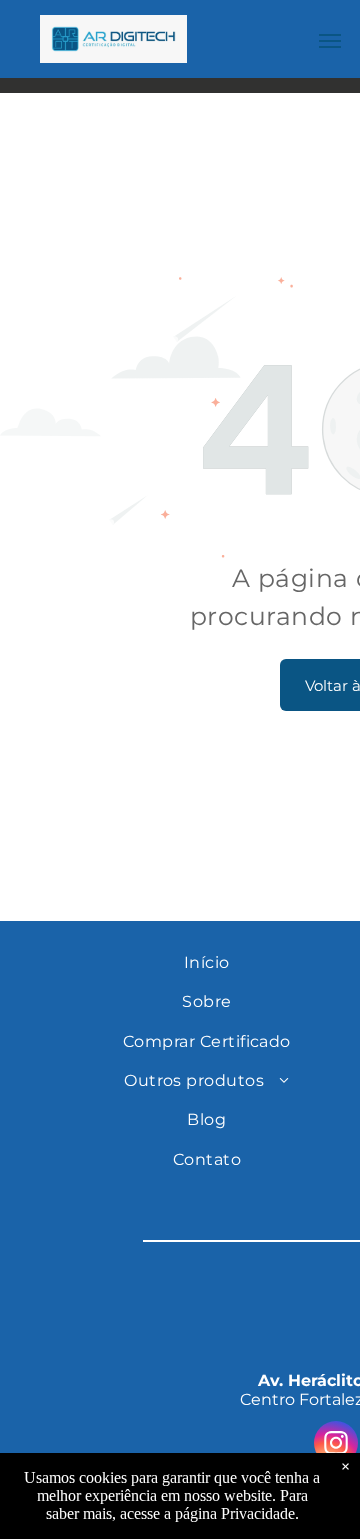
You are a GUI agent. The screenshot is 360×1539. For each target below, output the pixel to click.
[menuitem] (207, 962)
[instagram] (336, 1445)
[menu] (330, 41)
